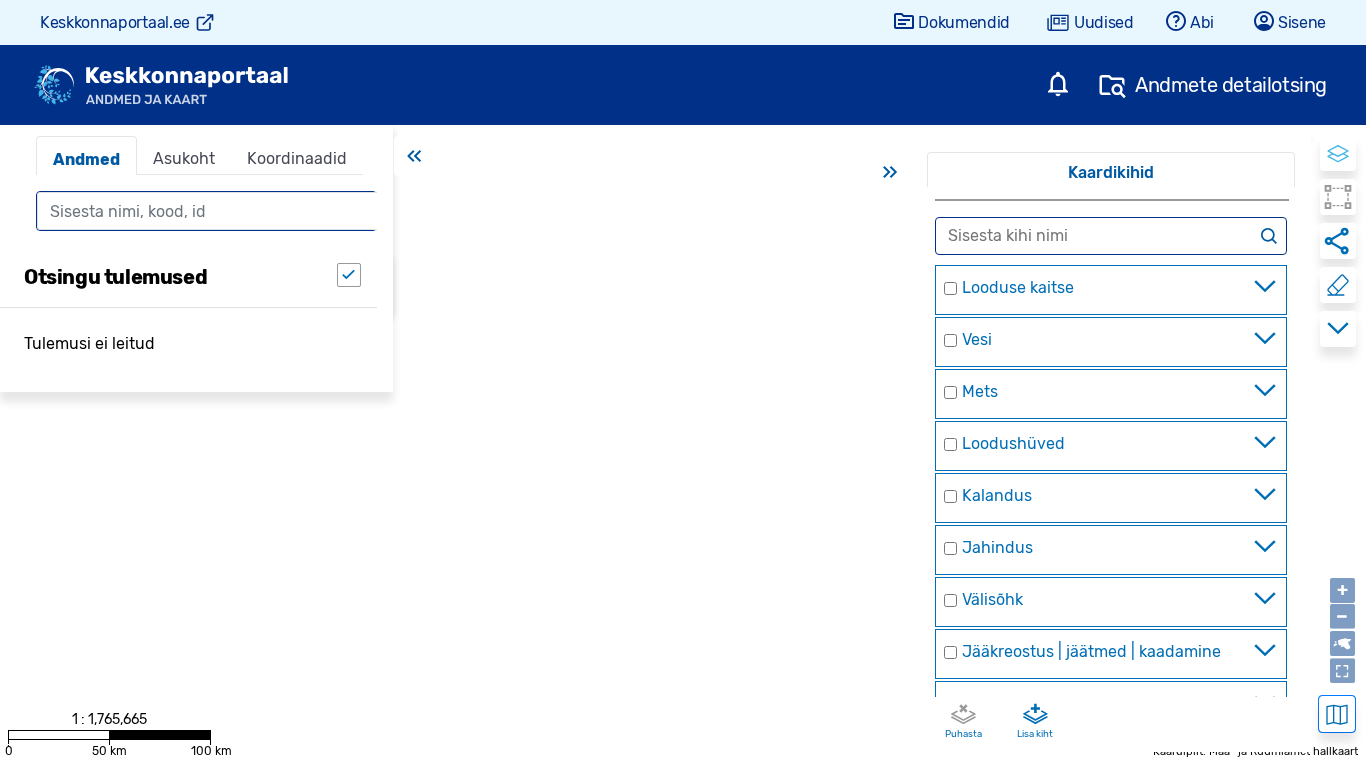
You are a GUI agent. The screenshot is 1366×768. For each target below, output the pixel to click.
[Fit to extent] (1342, 643)
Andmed (86, 159)
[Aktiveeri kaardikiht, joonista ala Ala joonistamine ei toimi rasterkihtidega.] (1338, 197)
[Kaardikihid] (1338, 153)
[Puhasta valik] (1338, 285)
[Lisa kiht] (1035, 715)
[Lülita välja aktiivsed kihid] (963, 715)
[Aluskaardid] (1337, 714)
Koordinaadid (297, 158)
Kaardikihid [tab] (1111, 172)
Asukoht (184, 158)
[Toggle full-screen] (1342, 670)
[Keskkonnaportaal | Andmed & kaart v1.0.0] (161, 85)
